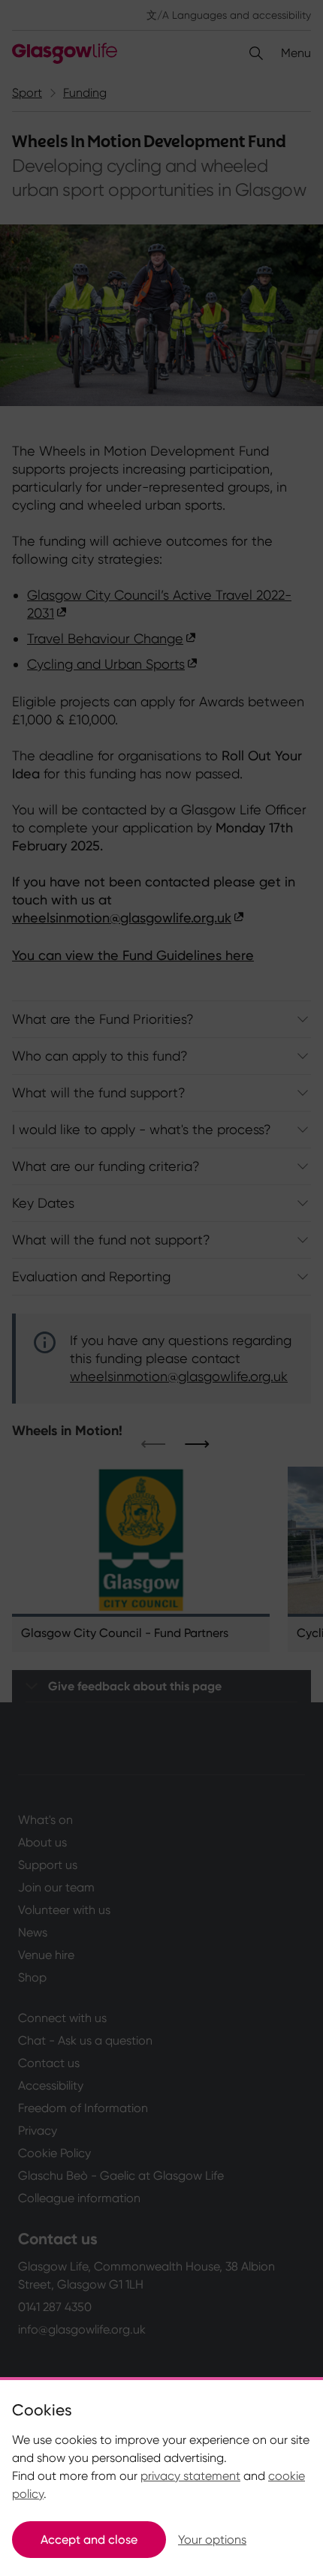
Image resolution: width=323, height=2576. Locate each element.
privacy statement (190, 2476)
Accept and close (89, 2540)
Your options (212, 2540)
